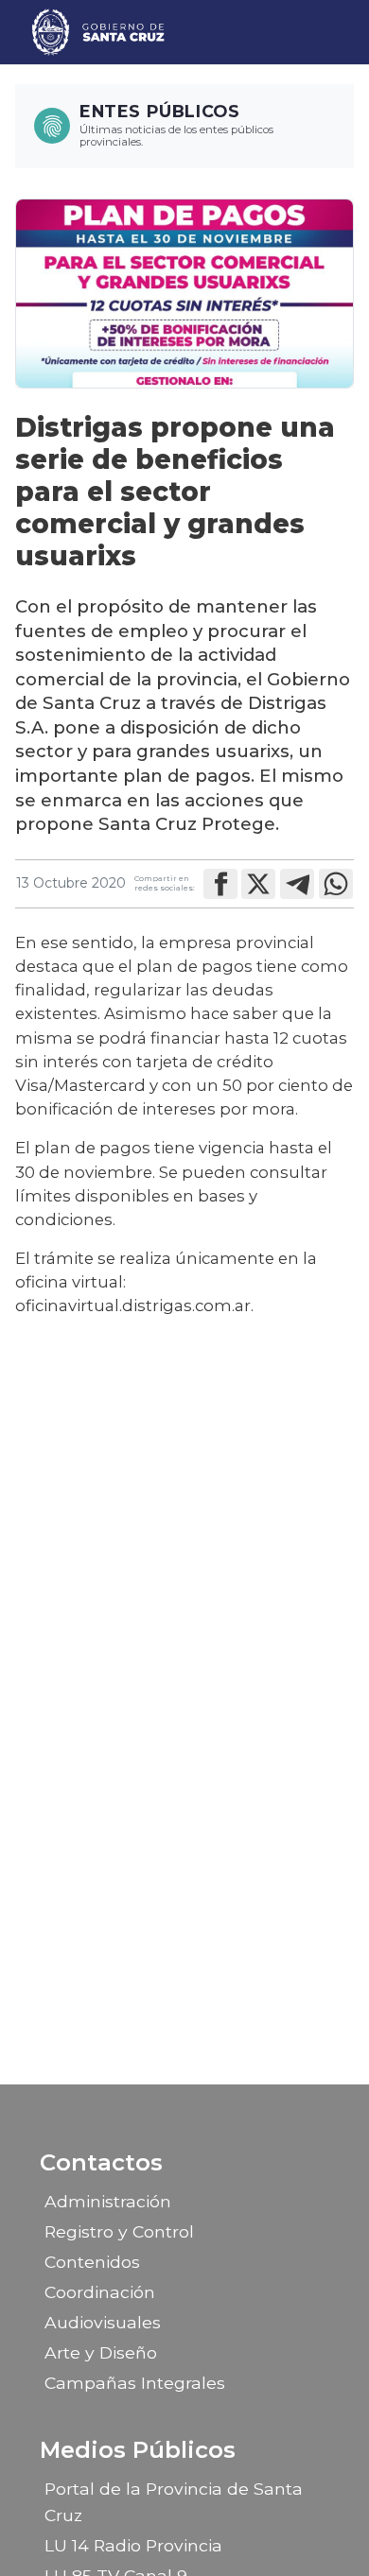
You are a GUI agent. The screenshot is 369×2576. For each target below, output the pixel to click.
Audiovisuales (103, 2322)
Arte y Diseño (101, 2352)
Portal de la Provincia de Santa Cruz (174, 2502)
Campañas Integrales (135, 2383)
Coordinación (100, 2292)
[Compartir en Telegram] (297, 884)
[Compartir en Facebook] (220, 884)
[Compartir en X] (258, 884)
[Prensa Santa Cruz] (99, 32)
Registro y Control (119, 2231)
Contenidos (92, 2262)
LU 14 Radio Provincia (133, 2545)
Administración (108, 2201)
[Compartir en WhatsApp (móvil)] (336, 884)
